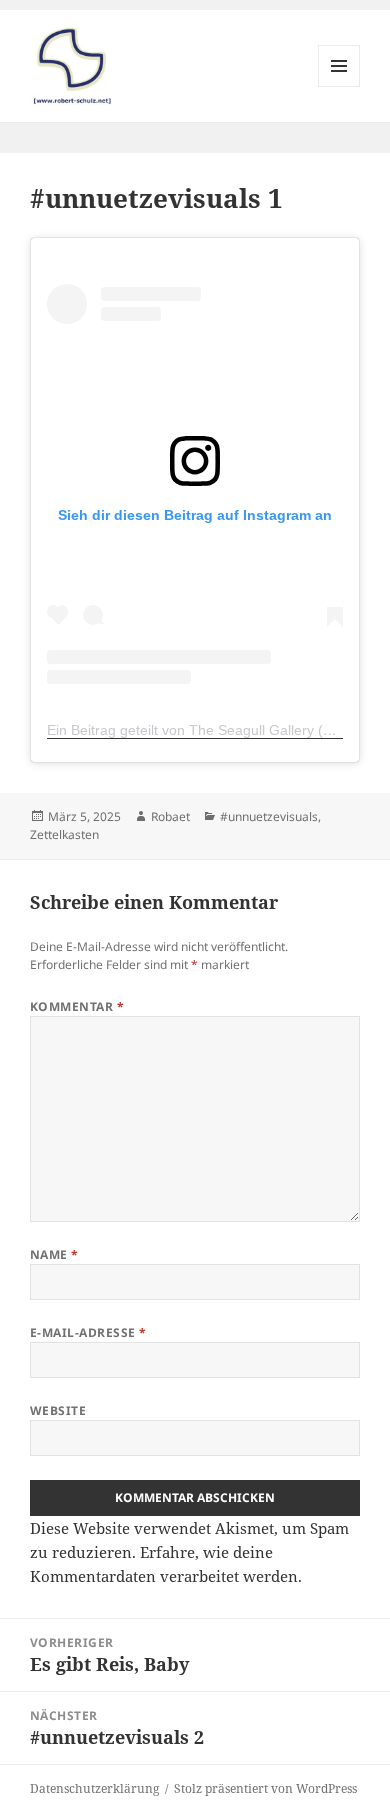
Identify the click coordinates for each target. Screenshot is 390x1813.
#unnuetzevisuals (269, 816)
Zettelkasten (64, 834)
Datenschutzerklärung (94, 1788)
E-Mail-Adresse (88, 1332)
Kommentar (77, 1006)
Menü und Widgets (339, 86)
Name (54, 1254)
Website (58, 1410)
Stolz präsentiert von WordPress (265, 1788)
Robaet (170, 816)
